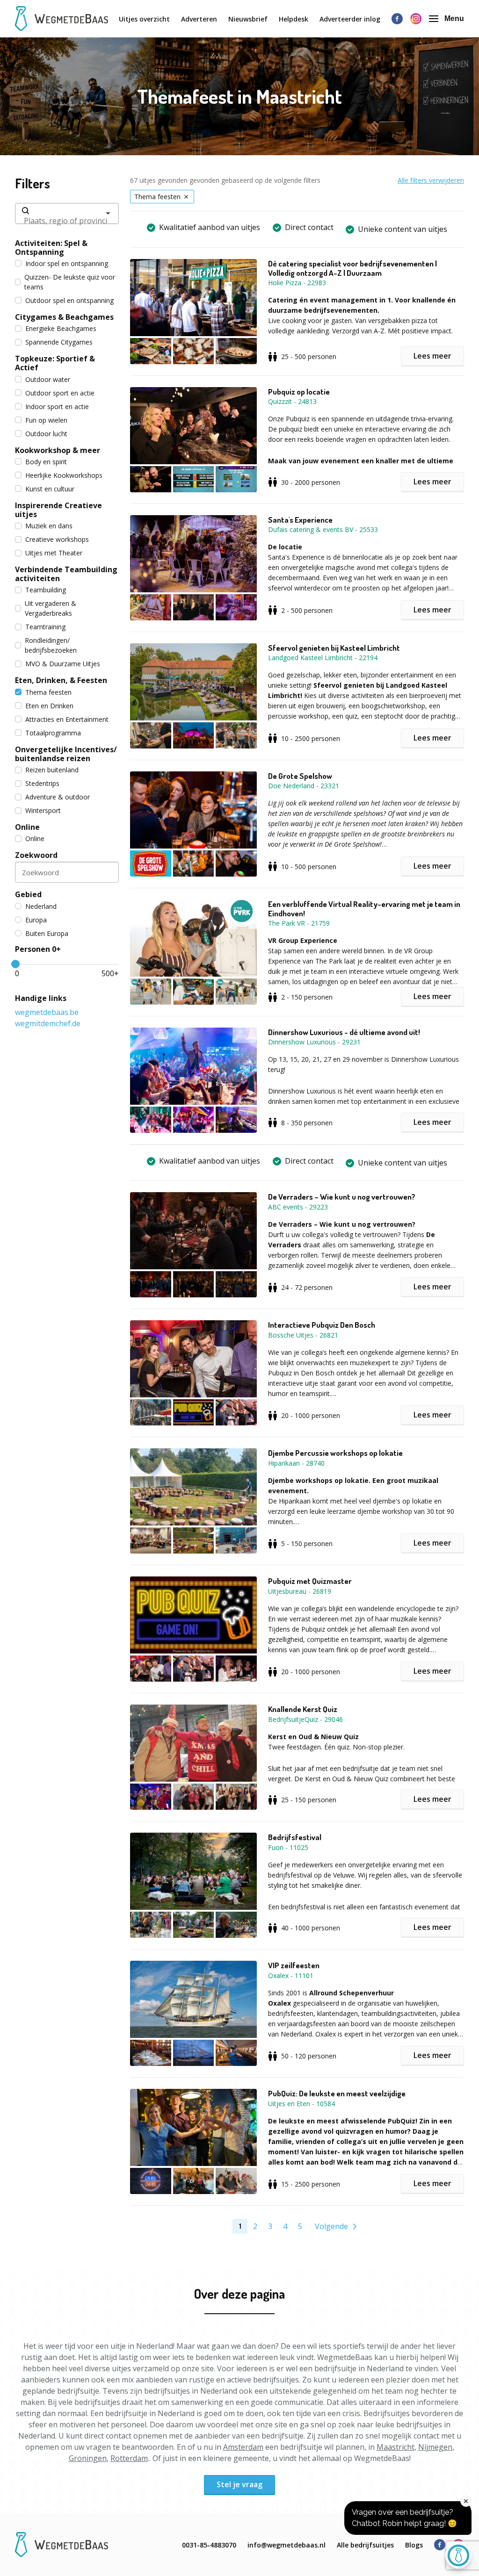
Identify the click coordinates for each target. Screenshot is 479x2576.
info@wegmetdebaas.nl (287, 2545)
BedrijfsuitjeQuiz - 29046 (305, 1719)
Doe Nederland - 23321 (304, 786)
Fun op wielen (46, 420)
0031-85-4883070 (209, 2545)
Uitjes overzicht (144, 19)
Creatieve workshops (57, 539)
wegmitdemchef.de (48, 1023)
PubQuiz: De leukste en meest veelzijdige (337, 2094)
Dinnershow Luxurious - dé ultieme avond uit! (344, 1032)
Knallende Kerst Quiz (303, 1709)
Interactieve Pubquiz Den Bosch (322, 1325)
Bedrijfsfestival (295, 1837)
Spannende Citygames (59, 342)
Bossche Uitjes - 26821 (303, 1335)
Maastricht (396, 2447)
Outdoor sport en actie (60, 393)
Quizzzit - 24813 (292, 401)
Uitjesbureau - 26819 (300, 1591)
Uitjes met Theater (54, 553)
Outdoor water (48, 379)
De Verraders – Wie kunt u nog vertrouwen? (342, 1197)
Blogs (414, 2545)
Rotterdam (129, 2458)
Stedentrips (42, 783)
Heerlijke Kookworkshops (64, 475)
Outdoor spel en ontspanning (69, 300)
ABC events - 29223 (298, 1207)
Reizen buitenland (52, 770)
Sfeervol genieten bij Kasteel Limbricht (334, 648)
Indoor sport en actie (57, 407)
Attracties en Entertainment (67, 719)
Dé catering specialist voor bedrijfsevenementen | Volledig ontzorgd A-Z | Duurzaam (352, 268)
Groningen (88, 2458)
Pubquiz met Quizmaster (310, 1581)
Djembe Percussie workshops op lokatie (335, 1453)
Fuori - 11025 (288, 1847)
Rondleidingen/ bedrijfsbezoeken (51, 645)
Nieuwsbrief (248, 19)
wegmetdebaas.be (47, 1012)
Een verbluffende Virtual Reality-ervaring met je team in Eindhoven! (364, 909)
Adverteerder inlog (350, 19)
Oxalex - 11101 (291, 1975)
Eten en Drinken (49, 706)
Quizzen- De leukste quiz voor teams (70, 282)
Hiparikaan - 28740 (296, 1463)
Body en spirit (46, 462)
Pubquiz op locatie (299, 392)
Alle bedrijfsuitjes (365, 2545)
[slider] (15, 964)
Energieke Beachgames (61, 328)
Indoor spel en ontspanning (67, 263)
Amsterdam (243, 2447)
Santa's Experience (300, 520)
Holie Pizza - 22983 (297, 283)
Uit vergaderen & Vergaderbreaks (51, 608)
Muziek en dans (49, 526)
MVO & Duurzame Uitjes (63, 664)
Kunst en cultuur (50, 489)
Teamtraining (45, 627)
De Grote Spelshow (300, 776)
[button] (199, 312)
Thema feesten (48, 692)
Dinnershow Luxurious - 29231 (314, 1042)
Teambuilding (46, 590)
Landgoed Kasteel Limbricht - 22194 (323, 658)
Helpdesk (294, 19)
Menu (454, 18)
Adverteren (199, 19)
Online (35, 838)
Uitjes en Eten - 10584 (301, 2104)
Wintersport (43, 810)
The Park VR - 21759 (299, 923)
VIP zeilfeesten (294, 1965)
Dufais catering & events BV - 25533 (323, 529)
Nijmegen (435, 2447)
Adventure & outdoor (58, 797)
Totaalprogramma (53, 733)
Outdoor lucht (46, 434)
